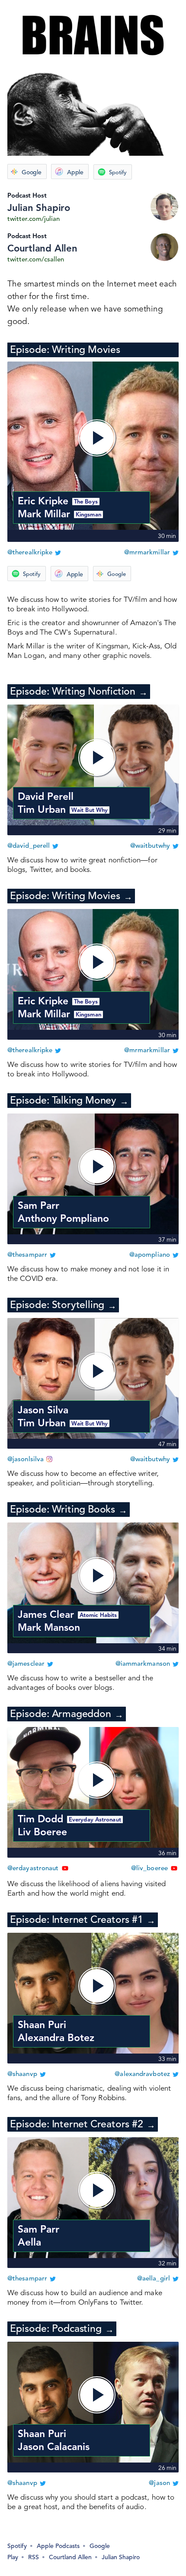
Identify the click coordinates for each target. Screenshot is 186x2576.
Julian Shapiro (39, 208)
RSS (34, 2557)
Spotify (118, 173)
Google (32, 173)
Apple (75, 173)
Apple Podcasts (58, 2546)
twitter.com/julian (34, 219)
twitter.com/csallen (36, 260)
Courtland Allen (42, 249)
